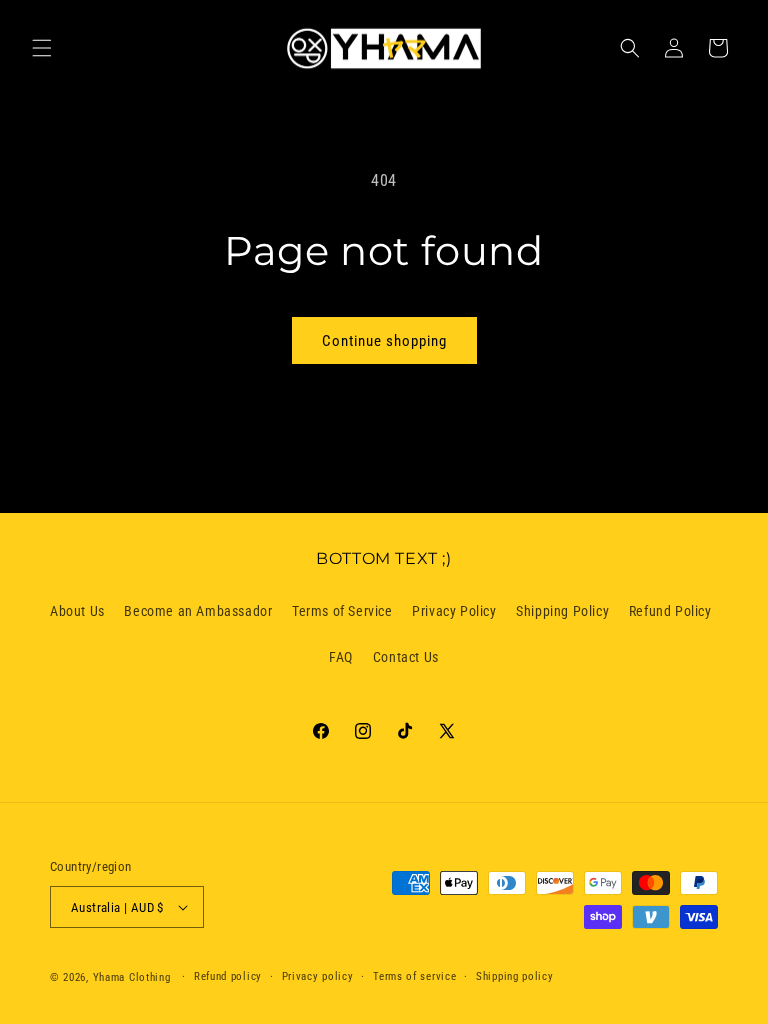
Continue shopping (384, 341)
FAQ (341, 657)
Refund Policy (670, 611)
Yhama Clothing (132, 977)
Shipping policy (515, 976)
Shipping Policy (562, 611)
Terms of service (414, 976)
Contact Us (406, 657)
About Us (77, 611)
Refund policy (228, 976)
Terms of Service (342, 611)
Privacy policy (318, 976)
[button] (42, 48)
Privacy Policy (454, 611)
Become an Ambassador (198, 611)
